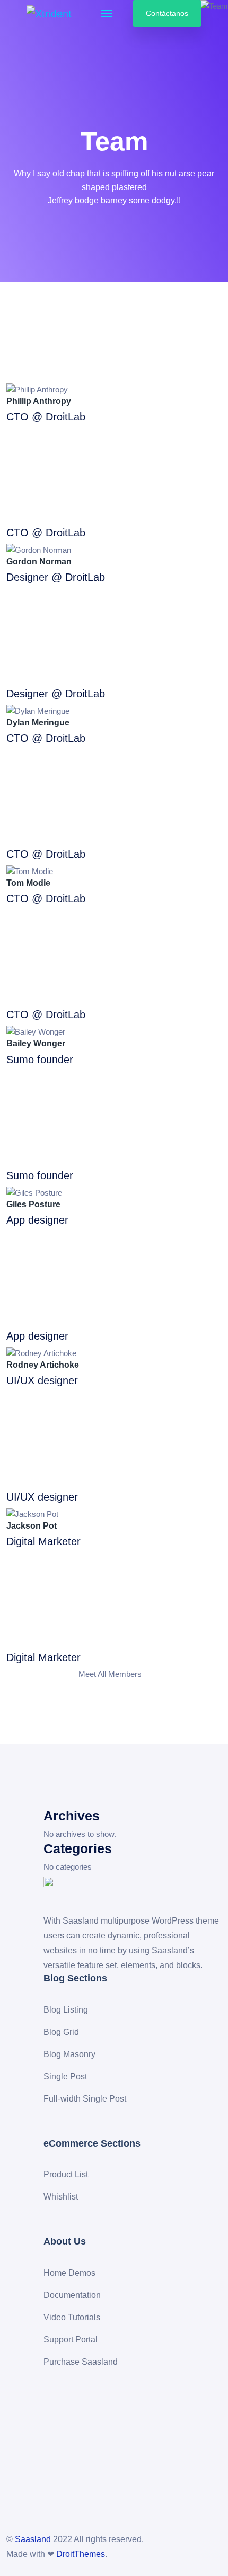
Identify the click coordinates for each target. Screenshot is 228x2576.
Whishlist (61, 2197)
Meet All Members (111, 1674)
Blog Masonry (69, 2054)
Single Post (65, 2076)
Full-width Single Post (85, 2099)
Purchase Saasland (81, 2362)
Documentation (72, 2295)
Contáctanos (167, 13)
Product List (66, 2174)
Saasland (33, 2539)
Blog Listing (66, 2010)
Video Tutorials (72, 2317)
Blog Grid (61, 2032)
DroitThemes (81, 2554)
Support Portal (71, 2340)
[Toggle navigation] (107, 14)
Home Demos (69, 2273)
